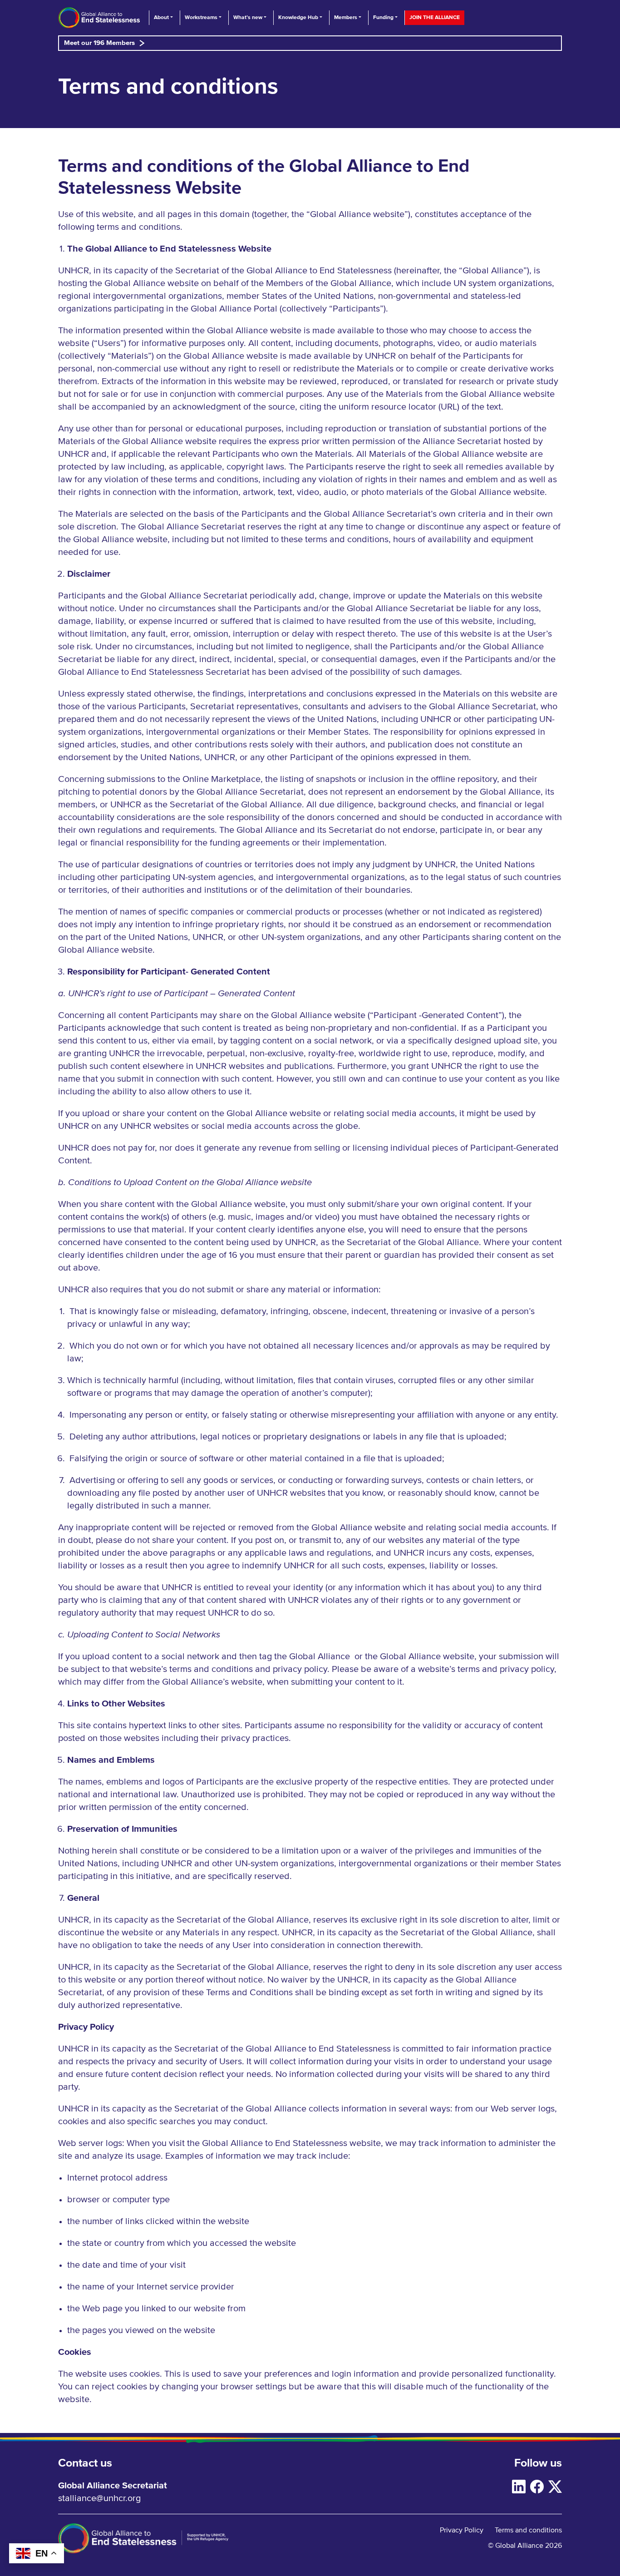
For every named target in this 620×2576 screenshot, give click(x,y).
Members (346, 17)
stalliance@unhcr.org (99, 2498)
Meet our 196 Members (99, 43)
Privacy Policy (462, 2530)
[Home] (99, 18)
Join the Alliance (435, 17)
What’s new (248, 17)
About (161, 17)
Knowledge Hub (298, 17)
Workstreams (201, 17)
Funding (383, 17)
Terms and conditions (528, 2530)
